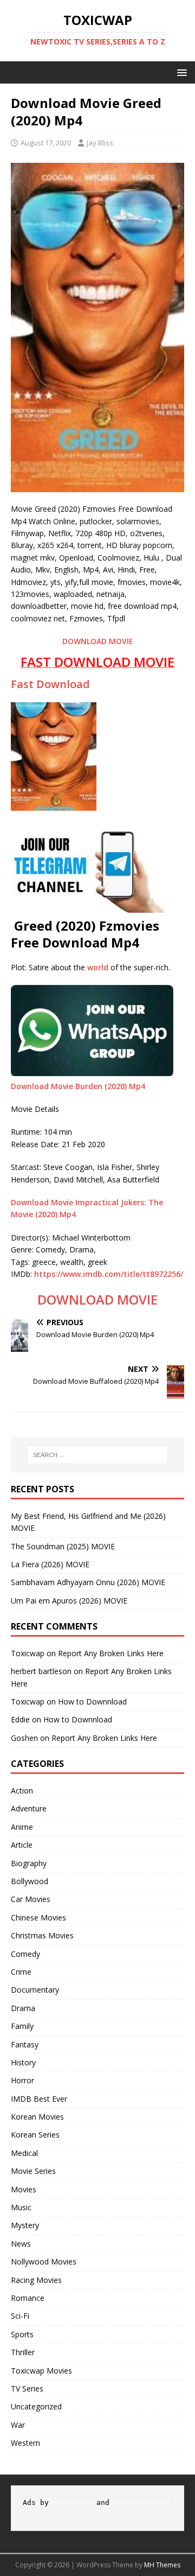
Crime (21, 1972)
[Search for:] (97, 1455)
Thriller (23, 2352)
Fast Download (50, 684)
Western (25, 2443)
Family (22, 2026)
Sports (22, 2334)
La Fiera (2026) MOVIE (50, 1564)
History (23, 2062)
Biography (29, 1863)
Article (22, 1845)
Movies (24, 2189)
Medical (24, 2153)
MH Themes (162, 2565)
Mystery (25, 2225)
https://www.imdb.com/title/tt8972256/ (109, 1274)
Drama (23, 2008)
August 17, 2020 (46, 143)
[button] (180, 72)
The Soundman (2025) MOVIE (63, 1546)
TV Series (27, 2389)
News (21, 2244)
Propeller (73, 2502)
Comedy (25, 1954)
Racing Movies (36, 2280)
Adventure (29, 1808)
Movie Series (33, 2171)
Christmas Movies (42, 1935)
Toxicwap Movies (41, 2371)
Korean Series (35, 2135)
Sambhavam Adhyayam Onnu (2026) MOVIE (88, 1582)
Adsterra (131, 2502)
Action (22, 1791)
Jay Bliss (100, 143)
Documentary (35, 1990)
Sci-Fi (20, 2316)
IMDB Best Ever (39, 2099)
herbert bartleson (41, 1671)
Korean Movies (37, 2117)
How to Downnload (92, 1702)
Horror (22, 2080)
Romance (28, 2298)
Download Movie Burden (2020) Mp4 (78, 1086)
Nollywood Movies (44, 2262)
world (98, 967)
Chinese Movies (38, 1917)
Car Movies (31, 1899)
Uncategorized (36, 2406)
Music (21, 2207)
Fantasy (25, 2044)
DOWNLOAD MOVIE (98, 641)
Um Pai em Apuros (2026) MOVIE (69, 1601)
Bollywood (30, 1881)
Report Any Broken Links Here (111, 1653)
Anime (22, 1827)
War (18, 2425)
